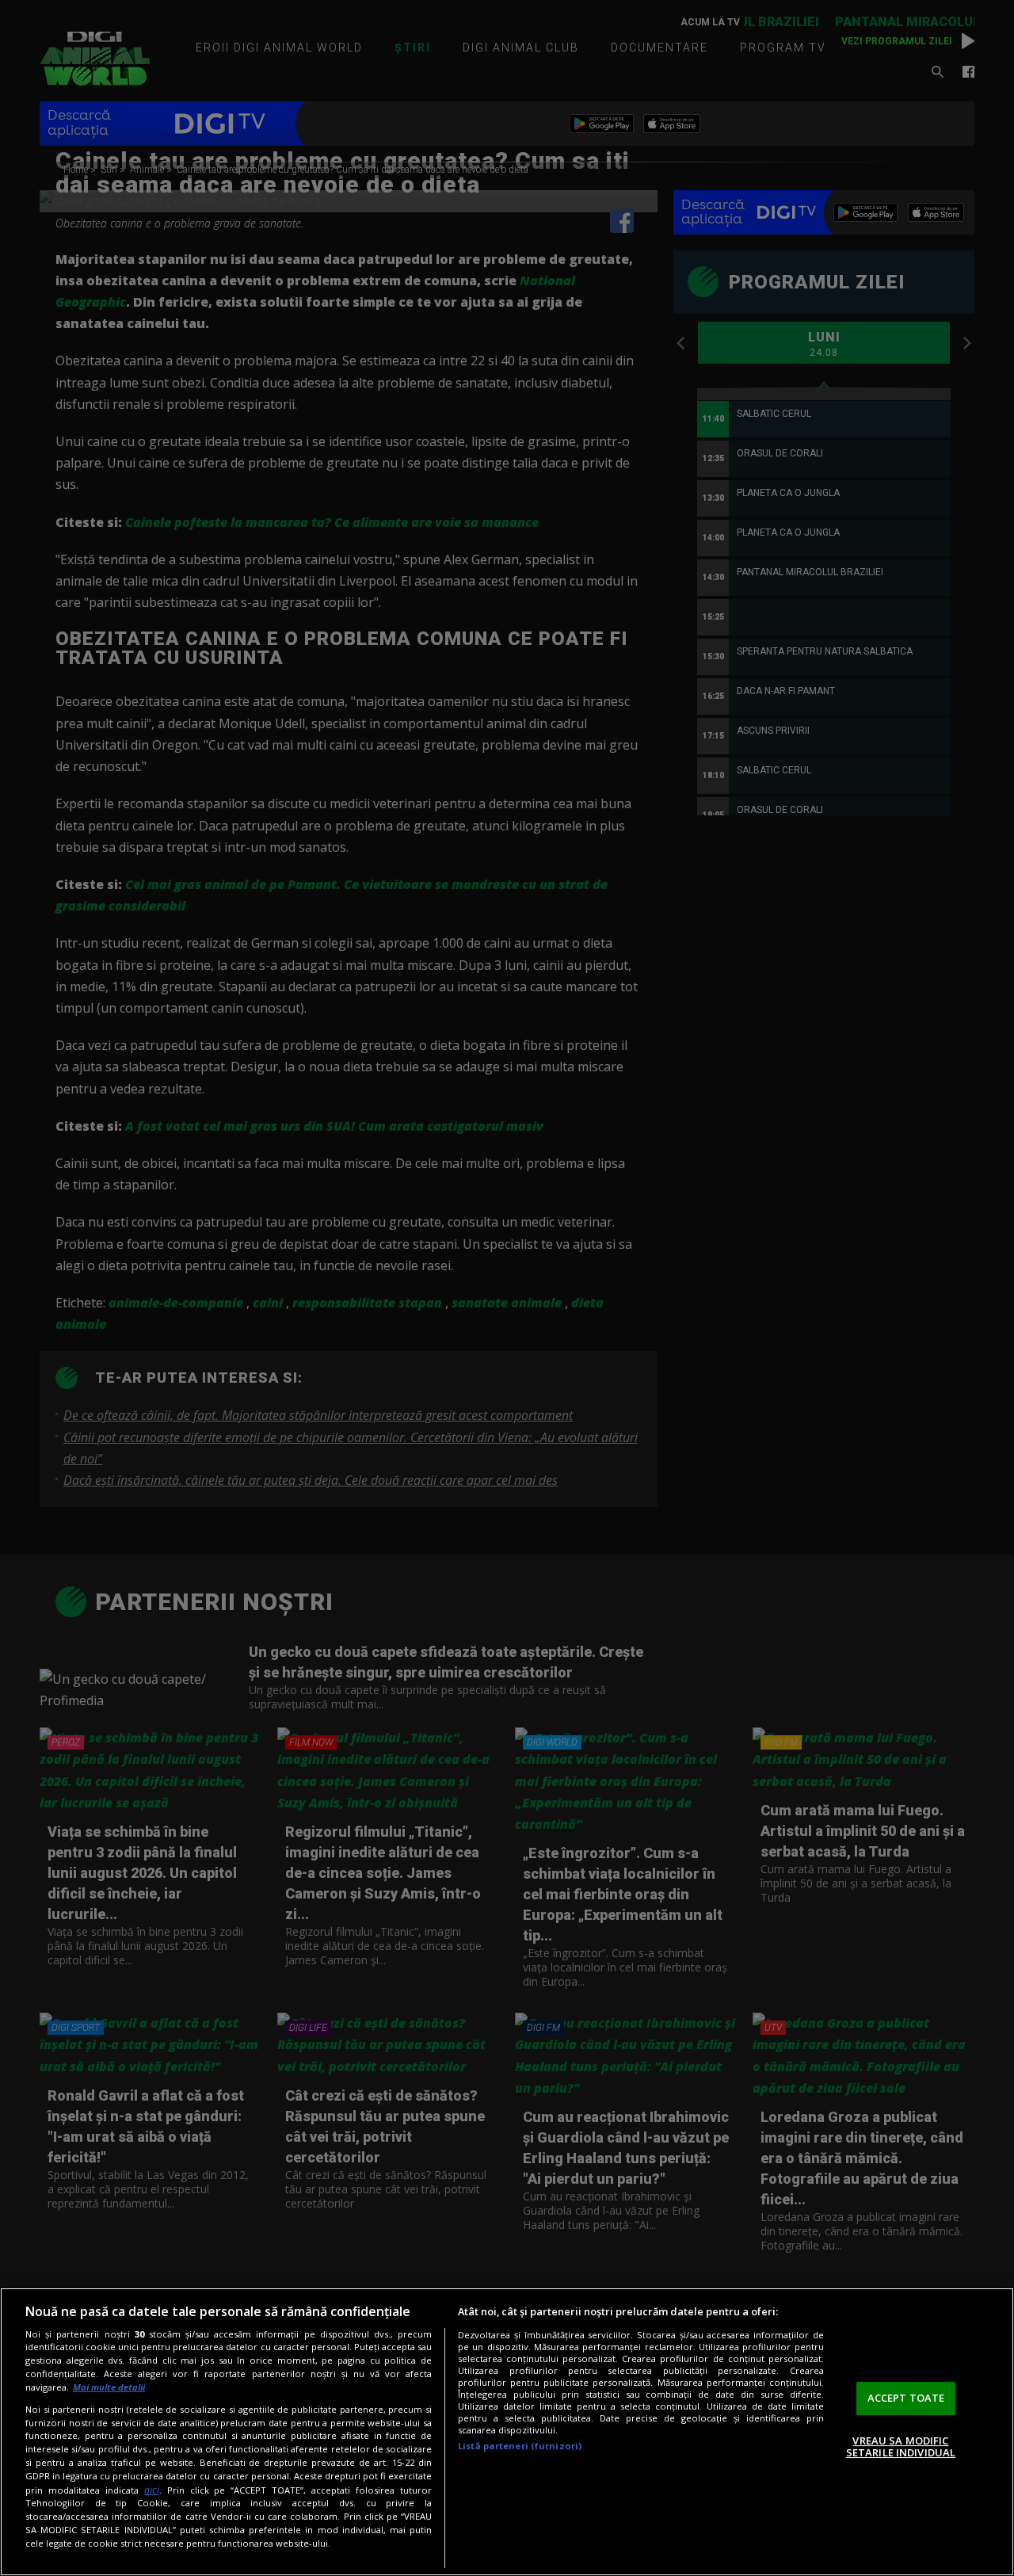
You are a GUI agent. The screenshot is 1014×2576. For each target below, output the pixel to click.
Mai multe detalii (109, 2387)
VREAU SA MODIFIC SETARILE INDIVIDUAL (901, 2447)
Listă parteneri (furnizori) (520, 2446)
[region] (507, 2432)
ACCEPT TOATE (906, 2398)
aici (152, 2490)
